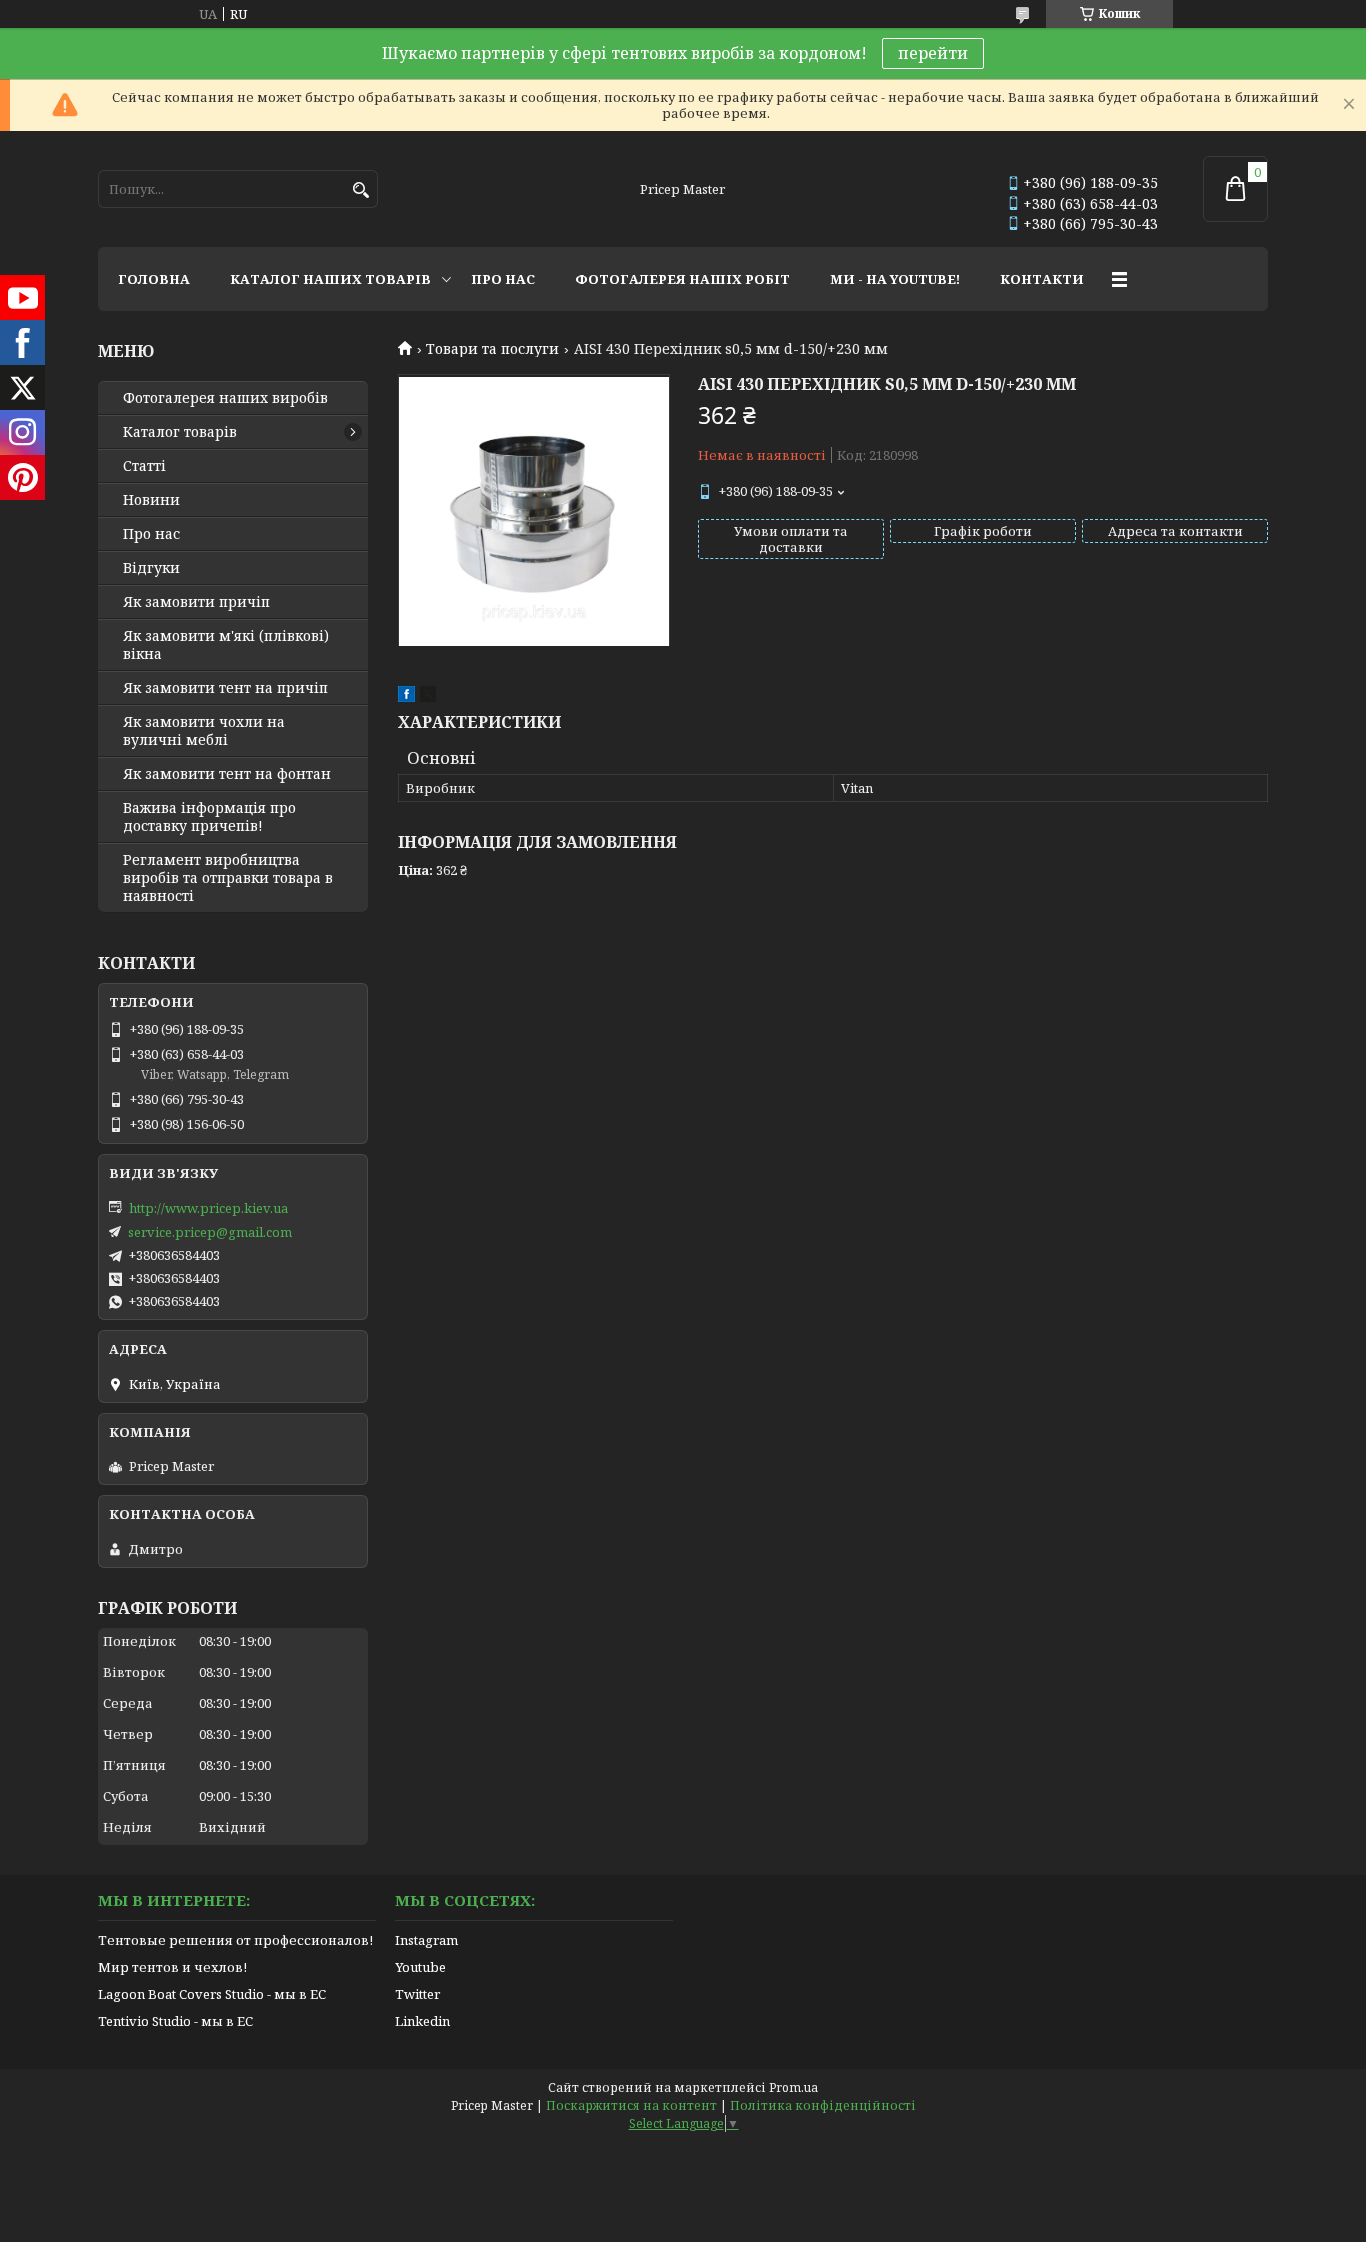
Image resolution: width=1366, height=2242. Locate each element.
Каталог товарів (180, 432)
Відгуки (151, 568)
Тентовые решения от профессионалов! (235, 1940)
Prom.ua (793, 2087)
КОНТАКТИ (1042, 279)
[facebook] (406, 697)
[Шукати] (360, 190)
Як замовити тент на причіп (225, 688)
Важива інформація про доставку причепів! (209, 817)
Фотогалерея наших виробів (225, 398)
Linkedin (422, 2021)
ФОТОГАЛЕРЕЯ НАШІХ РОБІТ (682, 279)
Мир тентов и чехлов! (172, 1967)
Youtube (420, 1967)
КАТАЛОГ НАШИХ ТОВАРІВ (330, 279)
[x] (428, 697)
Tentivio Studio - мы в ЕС (175, 2021)
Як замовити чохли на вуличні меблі (204, 731)
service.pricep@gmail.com (210, 1232)
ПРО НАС (503, 279)
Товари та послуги (492, 349)
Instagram (426, 1940)
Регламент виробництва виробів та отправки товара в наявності (228, 878)
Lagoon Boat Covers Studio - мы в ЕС (212, 1994)
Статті (144, 466)
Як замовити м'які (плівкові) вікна (226, 645)
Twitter (417, 1994)
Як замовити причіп (196, 602)
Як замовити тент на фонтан (227, 774)
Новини (151, 500)
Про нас (151, 534)
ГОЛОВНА (154, 279)
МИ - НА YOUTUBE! (895, 279)
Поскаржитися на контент (631, 2105)
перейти (933, 53)
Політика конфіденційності (823, 2105)
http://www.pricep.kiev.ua (208, 1208)
